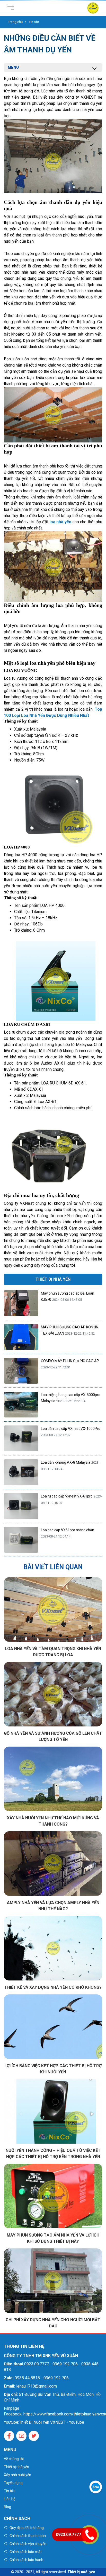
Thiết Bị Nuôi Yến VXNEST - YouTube (52, 2422)
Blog (7, 2507)
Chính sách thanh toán (28, 2536)
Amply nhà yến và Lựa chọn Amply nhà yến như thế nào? (53, 1906)
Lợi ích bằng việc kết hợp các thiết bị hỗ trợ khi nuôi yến (53, 2069)
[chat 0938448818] (96, 2487)
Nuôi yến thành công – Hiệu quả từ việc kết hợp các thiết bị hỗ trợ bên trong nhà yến (53, 2154)
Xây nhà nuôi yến (17, 2475)
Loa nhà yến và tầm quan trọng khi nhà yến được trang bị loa (53, 1652)
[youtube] (21, 2436)
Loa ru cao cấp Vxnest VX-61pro (67, 1496)
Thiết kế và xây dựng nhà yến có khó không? (53, 1987)
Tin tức (10, 2491)
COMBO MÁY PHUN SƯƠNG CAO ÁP (70, 1361)
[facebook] (9, 2436)
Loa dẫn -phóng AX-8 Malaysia (66, 1462)
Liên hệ (10, 2499)
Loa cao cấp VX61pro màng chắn (68, 1530)
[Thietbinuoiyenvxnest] (93, 8)
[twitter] (34, 2436)
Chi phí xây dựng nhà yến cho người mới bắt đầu (53, 2323)
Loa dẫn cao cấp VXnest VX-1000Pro (71, 1429)
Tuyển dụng (13, 2483)
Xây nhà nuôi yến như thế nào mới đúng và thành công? (53, 1821)
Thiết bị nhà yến (16, 2467)
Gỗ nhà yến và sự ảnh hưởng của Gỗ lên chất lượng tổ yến (53, 1736)
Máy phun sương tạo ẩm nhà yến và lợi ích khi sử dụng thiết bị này (53, 2238)
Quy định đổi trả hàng (27, 2528)
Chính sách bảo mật (26, 2552)
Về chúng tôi (14, 2459)
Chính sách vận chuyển (28, 2544)
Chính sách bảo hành (26, 2560)
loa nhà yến (60, 522)
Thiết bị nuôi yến (81, 2572)
